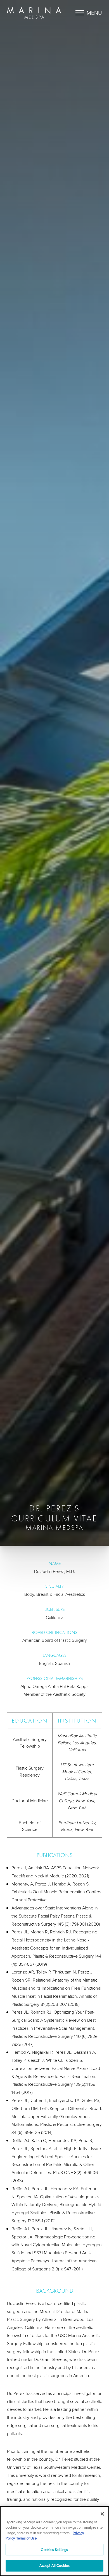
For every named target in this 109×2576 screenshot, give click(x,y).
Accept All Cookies (54, 2565)
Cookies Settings (54, 2550)
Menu (94, 13)
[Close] (102, 2514)
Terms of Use (26, 2538)
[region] (54, 2541)
